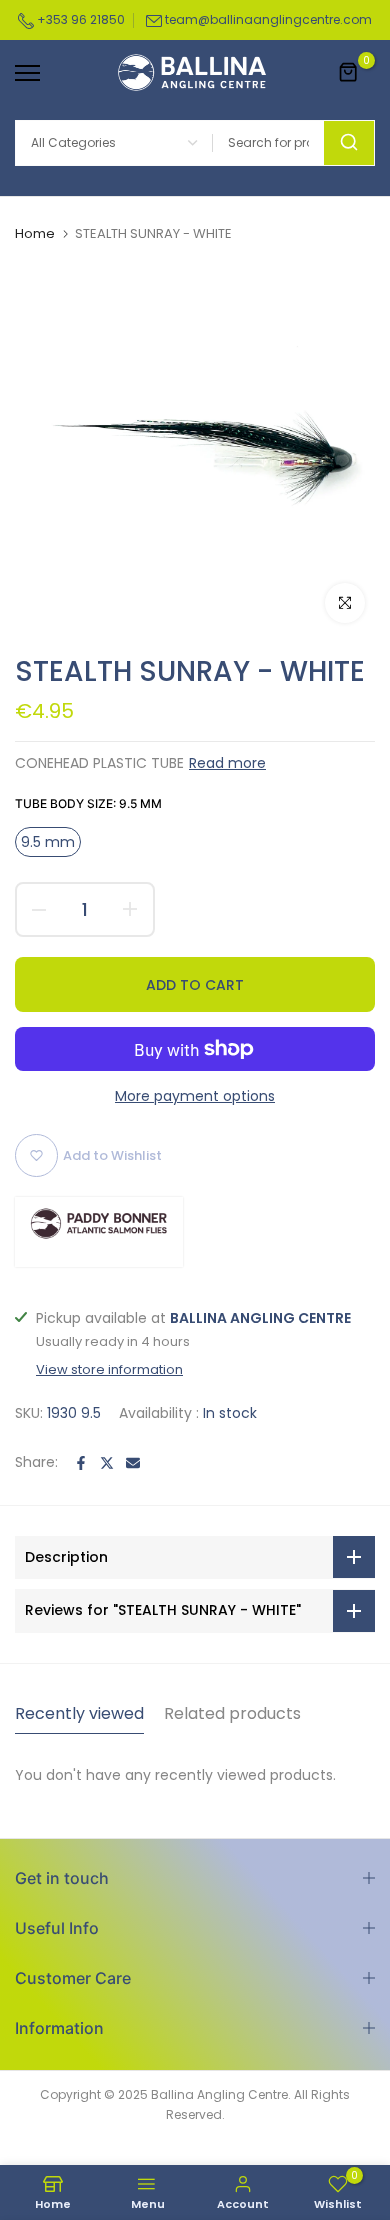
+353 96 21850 (79, 19)
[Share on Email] (133, 1463)
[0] (349, 73)
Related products (232, 1713)
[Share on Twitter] (107, 1463)
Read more (227, 763)
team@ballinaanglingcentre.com (268, 19)
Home (35, 234)
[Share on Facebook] (81, 1463)
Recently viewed (79, 1713)
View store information (109, 1370)
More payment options (195, 1096)
